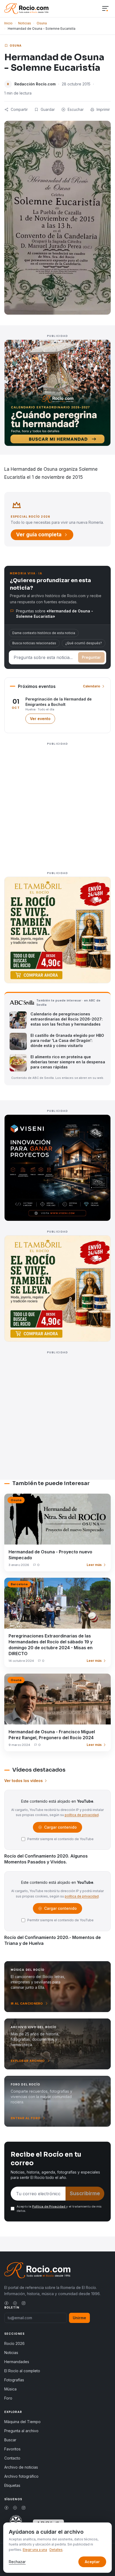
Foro (8, 2398)
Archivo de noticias (21, 2467)
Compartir (19, 109)
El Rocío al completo (22, 2371)
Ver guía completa (39, 535)
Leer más (94, 1565)
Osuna (42, 23)
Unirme (79, 2318)
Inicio (8, 23)
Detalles (56, 2550)
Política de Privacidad (49, 2206)
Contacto (12, 2458)
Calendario (92, 686)
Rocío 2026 (14, 2343)
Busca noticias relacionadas (34, 643)
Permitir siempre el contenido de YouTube (60, 1839)
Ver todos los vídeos (24, 1781)
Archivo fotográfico (21, 2476)
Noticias (25, 23)
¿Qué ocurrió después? (84, 643)
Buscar (10, 2440)
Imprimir (103, 109)
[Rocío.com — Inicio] (26, 9)
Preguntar (91, 657)
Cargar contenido (60, 1829)
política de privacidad (82, 1815)
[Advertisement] (57, 805)
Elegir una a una (35, 2550)
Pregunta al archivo (21, 2431)
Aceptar (92, 2562)
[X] (15, 2303)
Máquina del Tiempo (22, 2422)
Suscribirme (85, 2193)
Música (10, 2389)
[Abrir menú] (105, 9)
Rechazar (17, 2562)
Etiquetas (12, 2485)
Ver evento (43, 720)
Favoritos (12, 2449)
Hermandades (17, 2362)
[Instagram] (24, 2303)
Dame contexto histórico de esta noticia (44, 633)
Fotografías (14, 2380)
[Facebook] (6, 2303)
